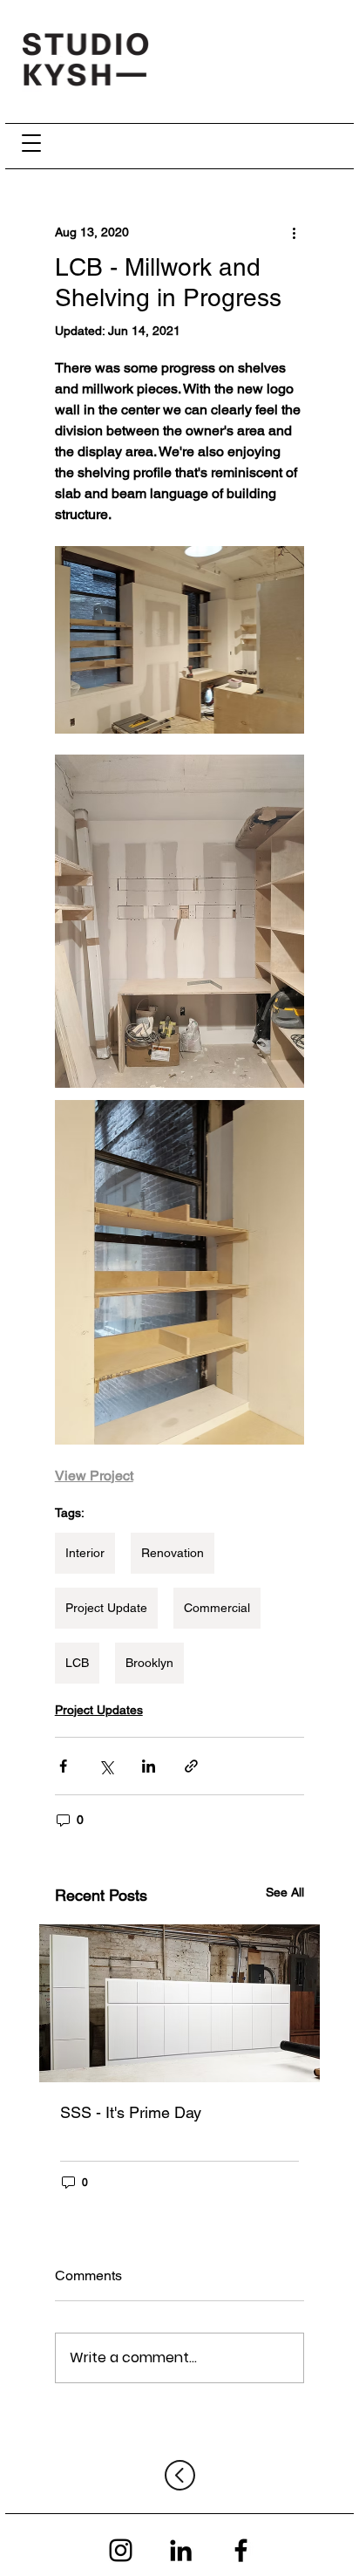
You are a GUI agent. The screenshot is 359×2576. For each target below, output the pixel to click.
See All (285, 1892)
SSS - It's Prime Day (131, 2112)
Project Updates (99, 1710)
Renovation (173, 1553)
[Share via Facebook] (63, 1766)
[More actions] (294, 232)
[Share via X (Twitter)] (106, 1766)
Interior (85, 1553)
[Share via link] (191, 1766)
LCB (77, 1663)
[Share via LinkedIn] (149, 1766)
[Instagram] (121, 2550)
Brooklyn (149, 1663)
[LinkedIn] (181, 2550)
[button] (32, 143)
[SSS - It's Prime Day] (180, 2003)
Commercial (217, 1608)
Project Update (106, 1608)
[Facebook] (241, 2550)
